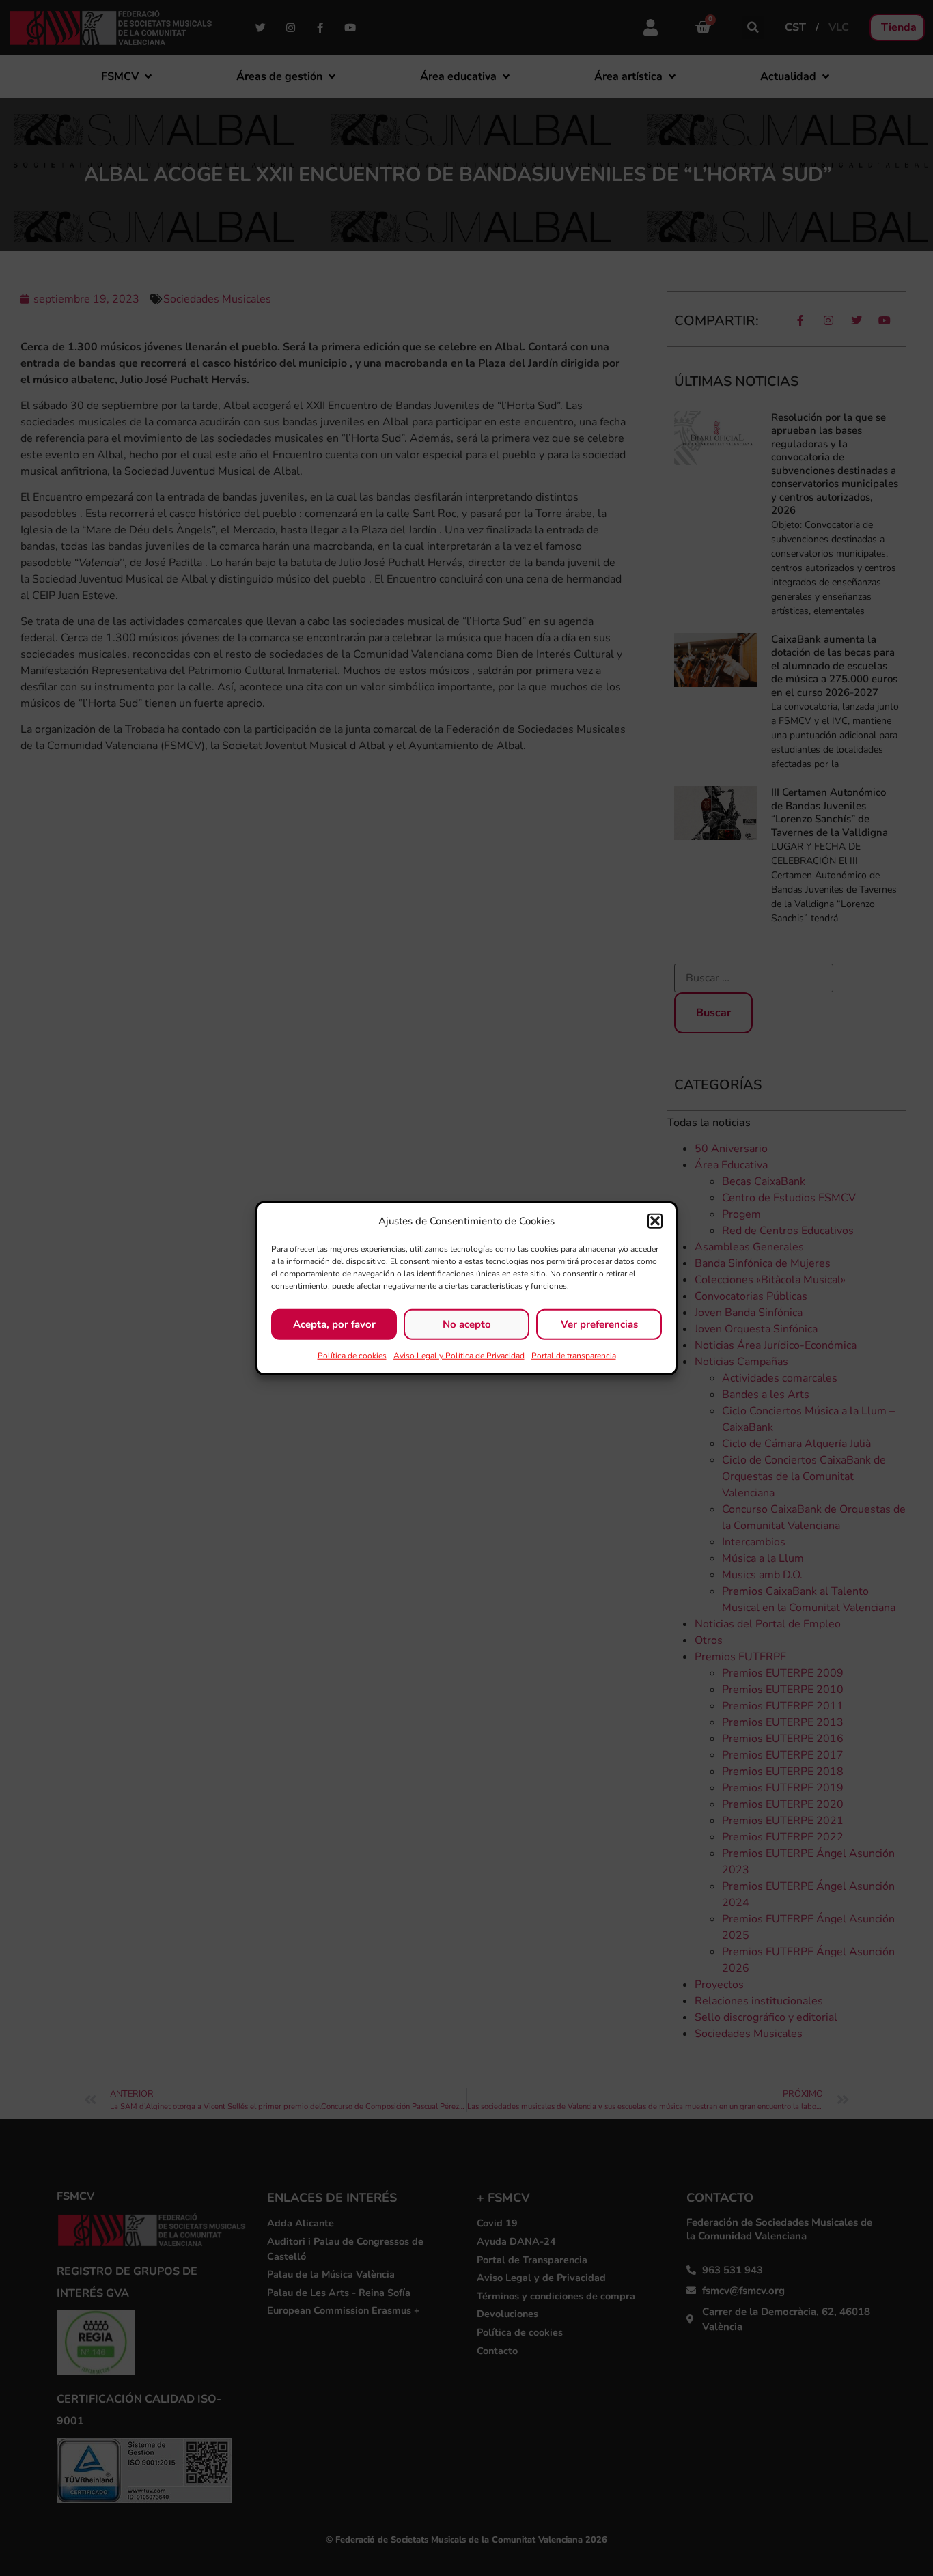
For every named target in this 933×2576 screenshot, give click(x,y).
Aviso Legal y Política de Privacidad (459, 1355)
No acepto (467, 1324)
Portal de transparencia (574, 1355)
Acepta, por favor (334, 1324)
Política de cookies (352, 1355)
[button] (655, 1221)
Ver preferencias (599, 1324)
